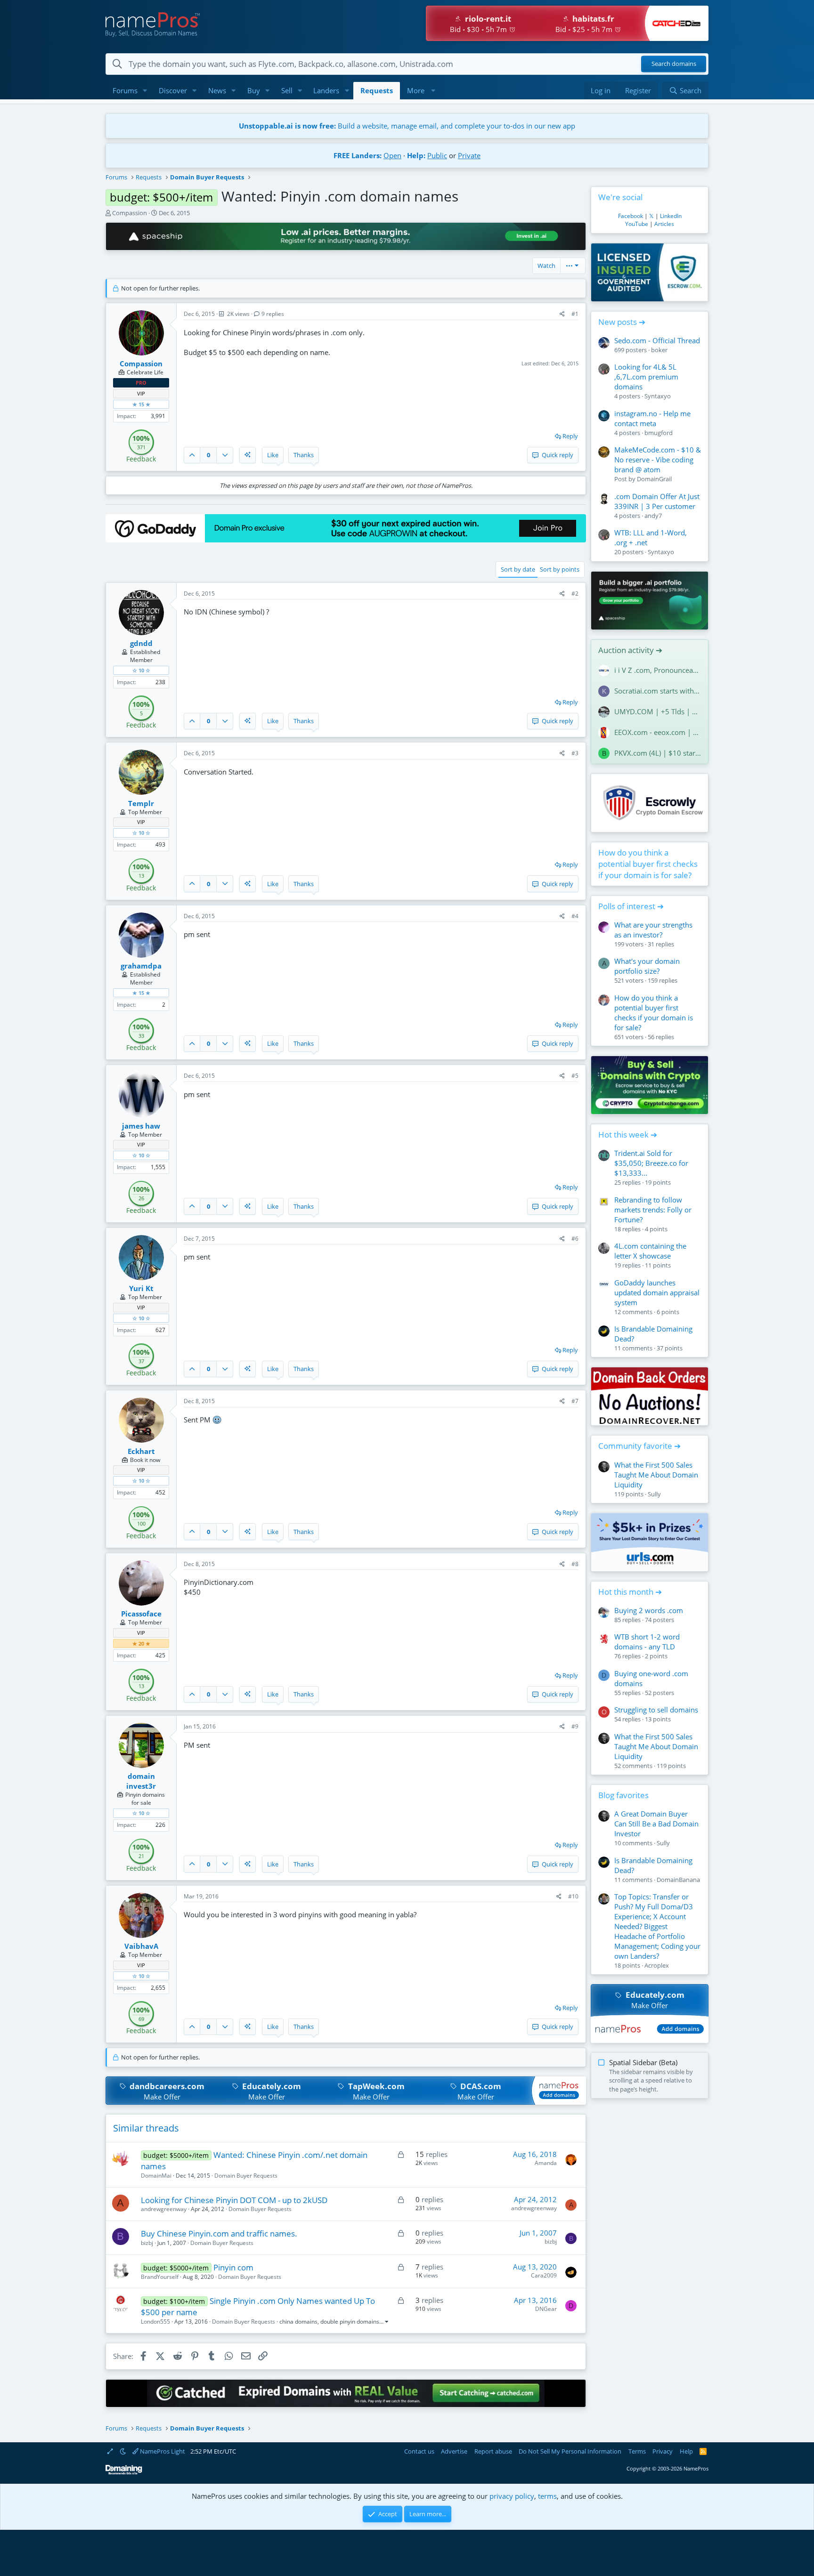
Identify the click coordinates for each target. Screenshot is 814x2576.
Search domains (674, 64)
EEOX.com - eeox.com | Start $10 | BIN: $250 (658, 732)
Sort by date (518, 569)
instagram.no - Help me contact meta (652, 418)
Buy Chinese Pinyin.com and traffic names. (219, 2233)
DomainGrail (654, 479)
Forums (125, 90)
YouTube (637, 224)
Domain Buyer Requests (246, 2176)
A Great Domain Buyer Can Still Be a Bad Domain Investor (656, 1824)
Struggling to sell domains (656, 1710)
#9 (575, 1726)
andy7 (653, 516)
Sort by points (560, 569)
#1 (575, 314)
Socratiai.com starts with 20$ (658, 691)
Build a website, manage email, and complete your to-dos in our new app (407, 126)
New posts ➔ (622, 322)
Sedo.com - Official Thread (657, 340)
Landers (326, 90)
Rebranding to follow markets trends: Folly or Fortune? (653, 1210)
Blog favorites (623, 1795)
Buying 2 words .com (649, 1610)
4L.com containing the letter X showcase (650, 1251)
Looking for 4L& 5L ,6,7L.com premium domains (646, 377)
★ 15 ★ (141, 404)
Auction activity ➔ (630, 650)
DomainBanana (678, 1880)
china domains (298, 2322)
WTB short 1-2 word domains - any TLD (647, 1642)
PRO (141, 383)
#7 (575, 1401)
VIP (141, 393)
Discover (173, 90)
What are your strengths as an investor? (653, 930)
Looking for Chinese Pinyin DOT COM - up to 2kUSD (234, 2200)
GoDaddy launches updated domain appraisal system (657, 1292)
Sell (287, 90)
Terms (637, 2451)
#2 (575, 594)
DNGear (546, 2309)
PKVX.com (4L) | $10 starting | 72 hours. (658, 753)
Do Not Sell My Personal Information (570, 2451)
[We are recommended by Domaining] (124, 2473)
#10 (573, 1896)
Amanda (546, 2163)
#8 (575, 1564)
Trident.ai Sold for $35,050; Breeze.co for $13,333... (651, 1163)
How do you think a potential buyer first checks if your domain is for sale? (648, 864)
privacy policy (512, 2496)
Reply (570, 436)
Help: (416, 155)
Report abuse (493, 2451)
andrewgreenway (164, 2209)
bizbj (147, 2243)
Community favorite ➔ (639, 1446)
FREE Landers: (358, 155)
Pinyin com (233, 2267)
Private (469, 155)
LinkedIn (671, 216)
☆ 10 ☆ (141, 670)
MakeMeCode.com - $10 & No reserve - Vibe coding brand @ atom (658, 460)
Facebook (631, 216)
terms (547, 2496)
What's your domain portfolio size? (647, 966)
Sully (654, 1494)
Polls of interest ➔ (631, 906)
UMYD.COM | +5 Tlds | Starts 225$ (658, 711)
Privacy (663, 2451)
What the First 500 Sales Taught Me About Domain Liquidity (656, 1475)
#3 (575, 753)
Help (686, 2451)
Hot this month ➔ (630, 1592)
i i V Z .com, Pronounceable (658, 670)
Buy (254, 90)
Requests (377, 90)
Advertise (454, 2451)
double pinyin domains (350, 2322)
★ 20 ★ (141, 1643)
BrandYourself (160, 2277)
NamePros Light (162, 2451)
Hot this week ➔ (628, 1135)
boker (659, 350)
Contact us (419, 2451)
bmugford (659, 433)
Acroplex (657, 1965)
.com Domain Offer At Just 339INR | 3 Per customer (657, 501)
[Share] (562, 314)
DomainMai (156, 2176)
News (217, 90)
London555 (155, 2322)
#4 (575, 916)
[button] (145, 91)
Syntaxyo (658, 396)
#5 (575, 1076)
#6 (575, 1239)
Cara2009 (544, 2275)
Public (437, 155)
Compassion (130, 213)
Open (392, 155)
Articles (664, 224)
